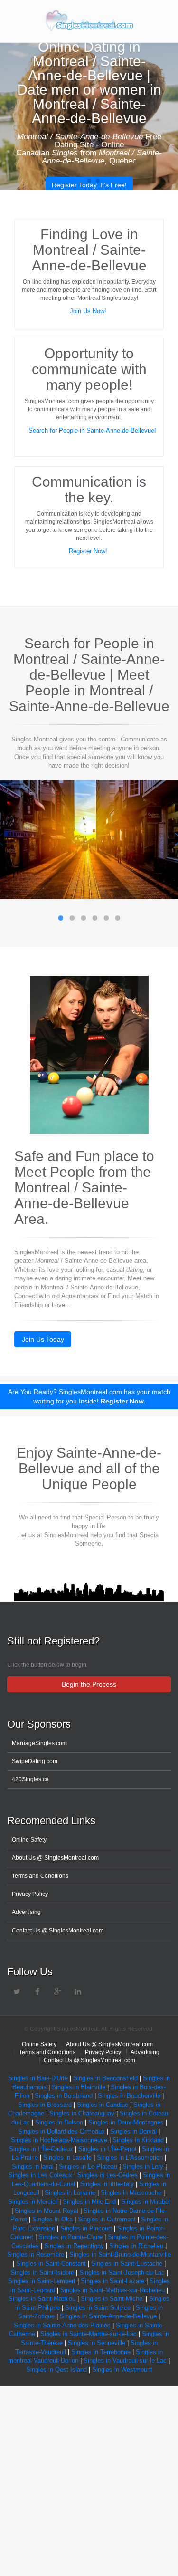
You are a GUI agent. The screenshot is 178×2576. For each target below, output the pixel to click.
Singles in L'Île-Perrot (108, 2149)
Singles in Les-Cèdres (108, 2175)
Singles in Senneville (97, 2343)
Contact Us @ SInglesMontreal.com (58, 1931)
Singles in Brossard (45, 2105)
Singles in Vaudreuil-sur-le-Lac (125, 2360)
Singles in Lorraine (70, 2193)
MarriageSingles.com (39, 1743)
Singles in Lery (143, 2167)
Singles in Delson (59, 2122)
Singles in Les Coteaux (40, 2175)
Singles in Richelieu (136, 2246)
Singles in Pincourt (86, 2228)
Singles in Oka (52, 2219)
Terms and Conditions (40, 1876)
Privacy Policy (30, 1894)
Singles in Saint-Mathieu (42, 2299)
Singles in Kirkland (138, 2140)
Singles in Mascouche (131, 2193)
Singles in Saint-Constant (51, 2264)
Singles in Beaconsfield (105, 2078)
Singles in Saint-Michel (112, 2299)
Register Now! (89, 551)
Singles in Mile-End (89, 2202)
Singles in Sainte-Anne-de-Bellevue (108, 2316)
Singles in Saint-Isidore (42, 2273)
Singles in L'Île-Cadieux (41, 2149)
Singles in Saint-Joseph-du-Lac (122, 2273)
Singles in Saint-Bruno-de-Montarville (120, 2254)
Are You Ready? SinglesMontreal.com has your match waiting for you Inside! (89, 1396)
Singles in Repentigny (75, 2246)
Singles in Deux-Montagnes (126, 2122)
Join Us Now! (89, 311)
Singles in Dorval (133, 2131)
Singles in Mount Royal (47, 2211)
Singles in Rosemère (36, 2254)
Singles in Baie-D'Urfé (38, 2078)
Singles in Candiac (103, 2105)
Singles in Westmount (122, 2369)
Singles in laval (33, 2167)
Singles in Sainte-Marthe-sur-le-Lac (89, 2334)
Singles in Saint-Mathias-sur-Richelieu (112, 2290)
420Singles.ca (30, 1779)
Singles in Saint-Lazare (112, 2281)
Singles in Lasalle (67, 2158)
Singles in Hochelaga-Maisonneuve (59, 2140)
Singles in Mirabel (145, 2202)
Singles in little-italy (107, 2184)
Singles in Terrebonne (101, 2352)
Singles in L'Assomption (130, 2158)
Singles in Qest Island (56, 2369)
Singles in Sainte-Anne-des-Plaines (62, 2325)
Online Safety (29, 1840)
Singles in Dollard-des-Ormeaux (61, 2131)
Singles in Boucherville (129, 2096)
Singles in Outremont (107, 2219)
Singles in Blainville (79, 2087)
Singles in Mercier (33, 2202)
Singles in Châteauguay (82, 2113)
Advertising (26, 1912)
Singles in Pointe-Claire (70, 2237)
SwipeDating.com (35, 1761)
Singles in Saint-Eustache (126, 2264)
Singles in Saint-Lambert (42, 2281)
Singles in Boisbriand (64, 2096)
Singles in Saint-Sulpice (98, 2308)
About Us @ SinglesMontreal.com (55, 1858)
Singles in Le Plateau (88, 2167)
